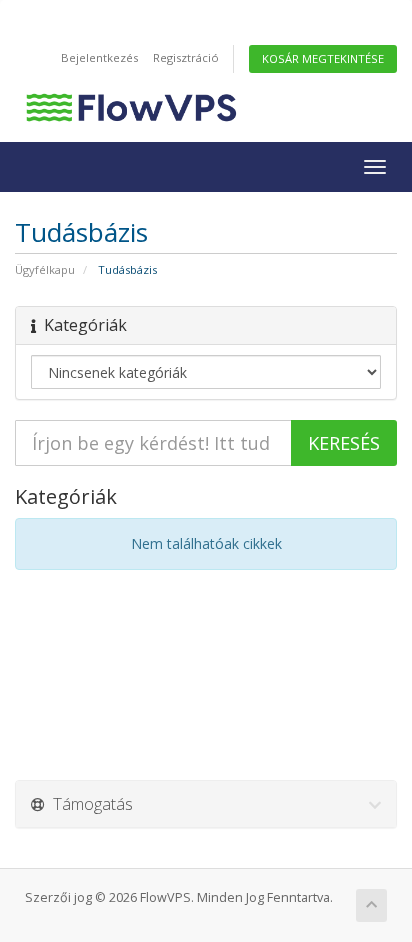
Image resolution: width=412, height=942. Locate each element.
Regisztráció (186, 57)
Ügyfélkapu (45, 269)
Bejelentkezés (99, 57)
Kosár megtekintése (323, 58)
